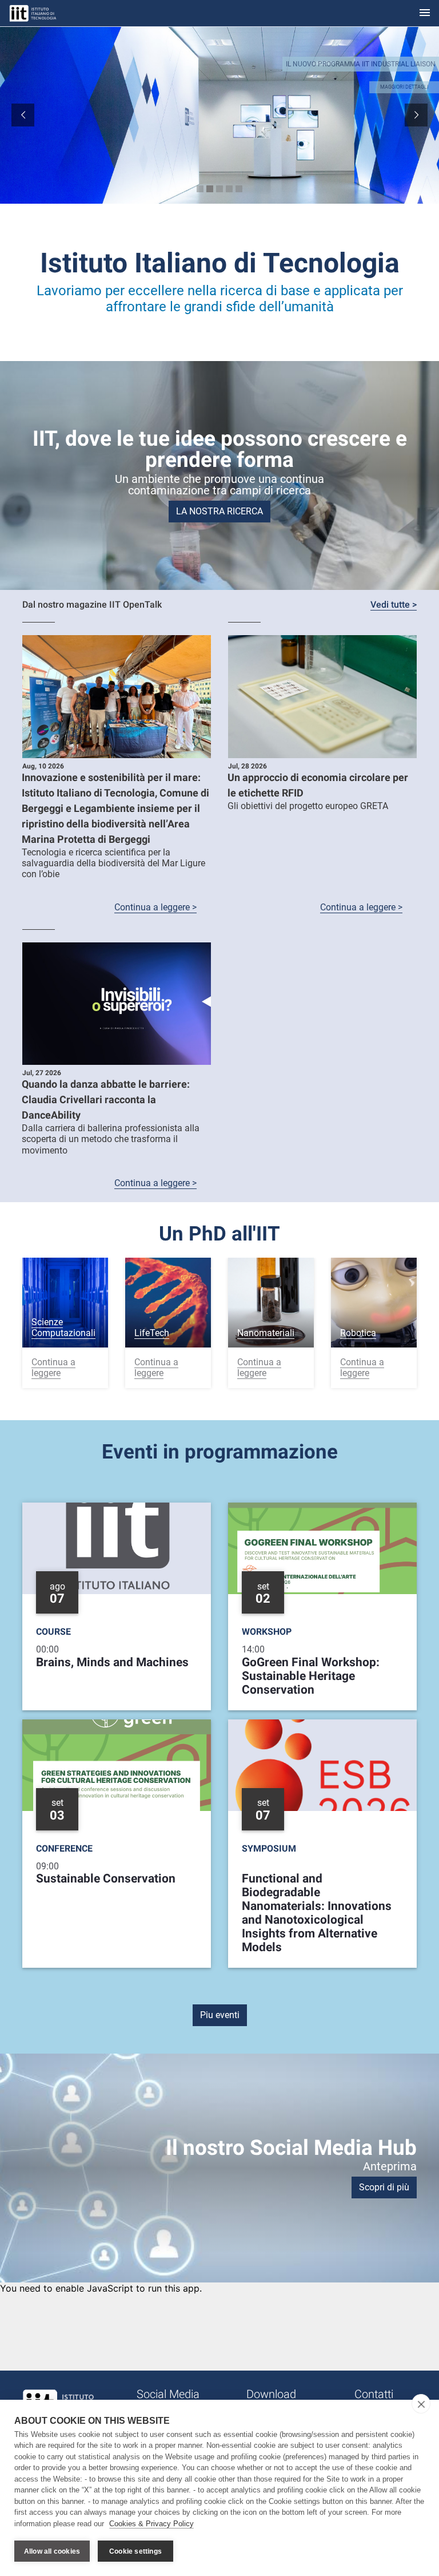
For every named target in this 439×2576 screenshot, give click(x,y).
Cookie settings (135, 2551)
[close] (421, 2404)
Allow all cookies (52, 2551)
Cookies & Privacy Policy (151, 2524)
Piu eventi (220, 2015)
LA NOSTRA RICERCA (219, 511)
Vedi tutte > (394, 605)
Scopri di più (384, 2187)
